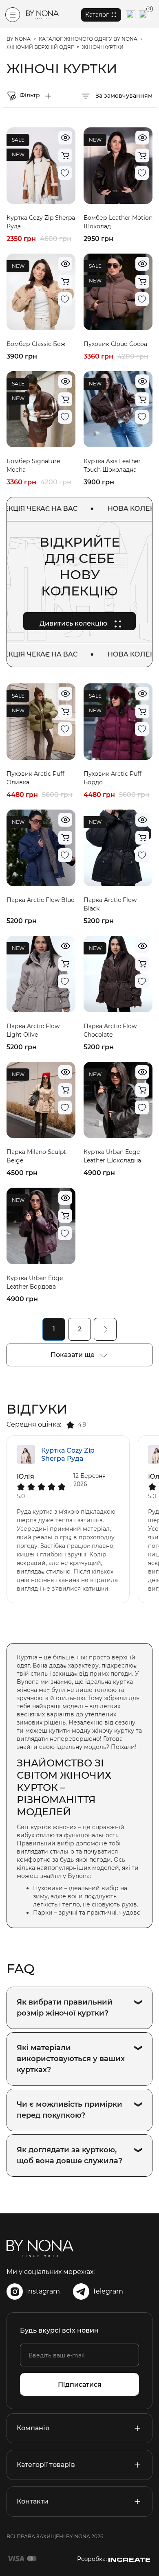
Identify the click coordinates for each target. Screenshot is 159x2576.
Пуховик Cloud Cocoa (115, 344)
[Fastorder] (65, 155)
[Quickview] (65, 138)
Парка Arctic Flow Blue (40, 900)
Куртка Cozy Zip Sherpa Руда (68, 1454)
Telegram (108, 2291)
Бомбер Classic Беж (36, 344)
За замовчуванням (123, 96)
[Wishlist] (65, 173)
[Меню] (13, 15)
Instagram (43, 2291)
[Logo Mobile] (42, 15)
